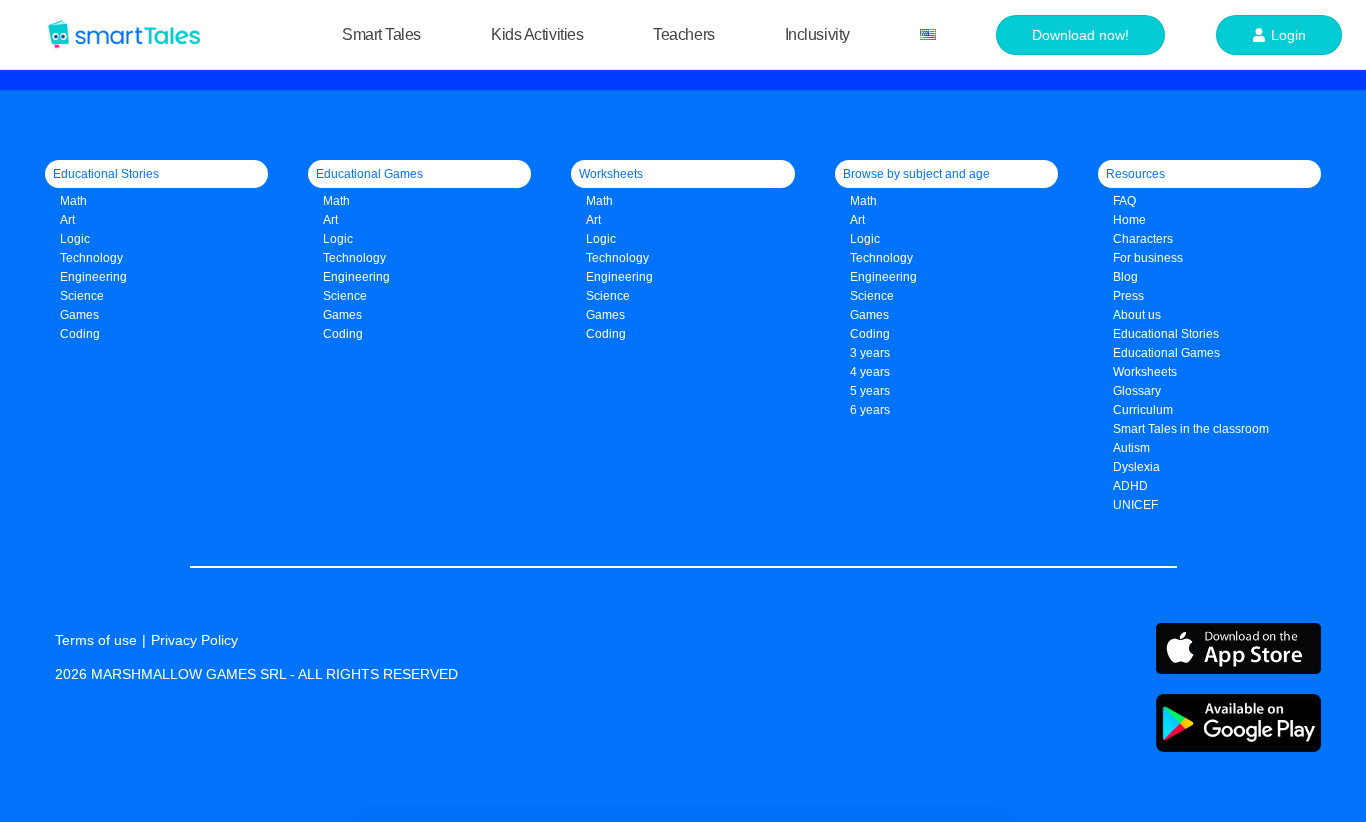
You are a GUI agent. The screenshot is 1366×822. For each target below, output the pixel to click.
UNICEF (1135, 505)
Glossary (1137, 391)
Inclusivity (817, 34)
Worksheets (1145, 372)
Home (1129, 220)
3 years (870, 353)
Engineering (93, 277)
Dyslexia (1136, 467)
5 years (870, 391)
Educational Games (1166, 353)
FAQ (1124, 201)
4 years (870, 372)
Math (73, 201)
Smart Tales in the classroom (1191, 429)
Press (1128, 296)
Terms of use (96, 640)
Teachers (683, 34)
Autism (1131, 448)
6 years (870, 410)
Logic (75, 239)
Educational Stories (1166, 334)
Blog (1125, 277)
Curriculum (1143, 410)
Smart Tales (381, 34)
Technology (91, 258)
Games (342, 315)
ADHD (1130, 486)
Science (82, 296)
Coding (80, 334)
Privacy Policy (194, 640)
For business (1148, 258)
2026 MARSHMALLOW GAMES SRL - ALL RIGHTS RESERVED (256, 674)
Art (67, 220)
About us (1137, 315)
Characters (1143, 239)
